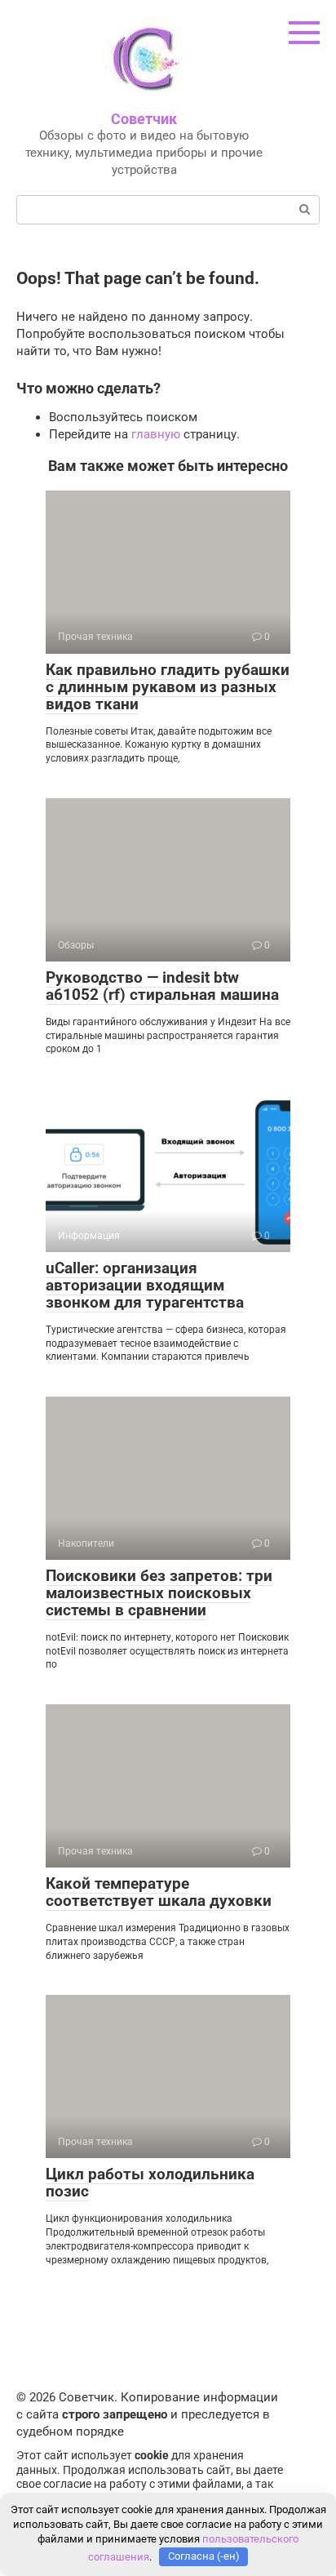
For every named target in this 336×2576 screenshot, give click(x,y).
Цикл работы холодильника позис (150, 2183)
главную (156, 434)
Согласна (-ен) (204, 2556)
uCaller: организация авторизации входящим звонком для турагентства (145, 1285)
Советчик (144, 119)
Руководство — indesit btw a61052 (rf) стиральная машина (162, 986)
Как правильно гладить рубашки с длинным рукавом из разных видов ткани (168, 687)
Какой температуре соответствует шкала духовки (159, 1892)
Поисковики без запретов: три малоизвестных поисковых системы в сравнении (159, 1593)
